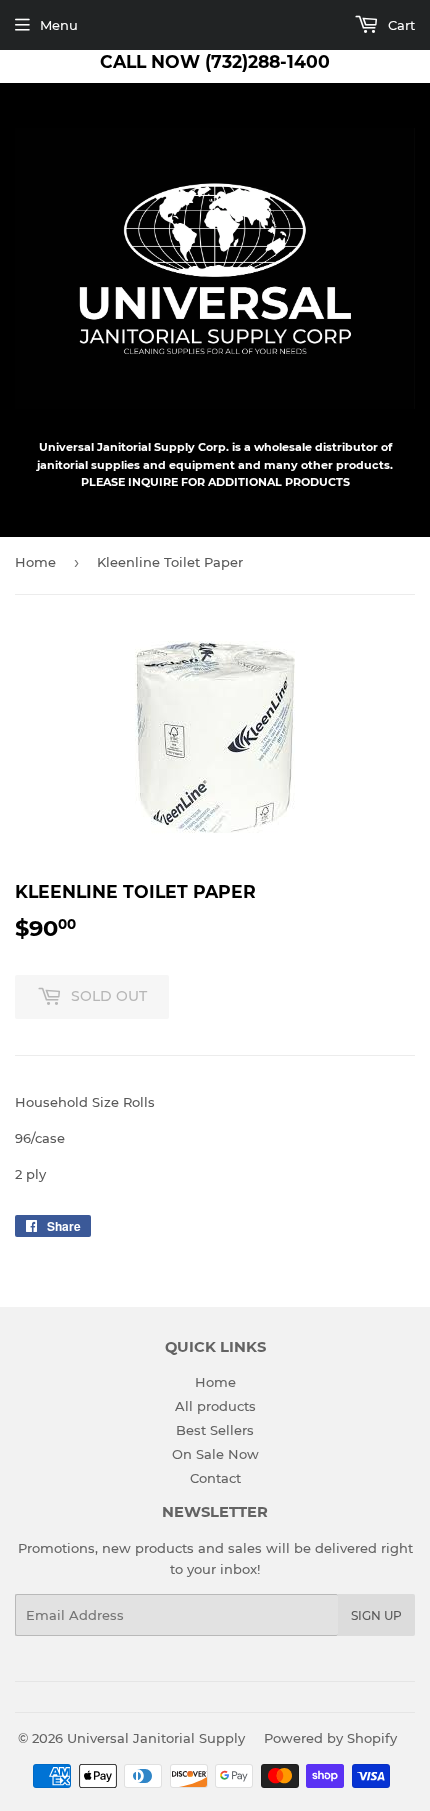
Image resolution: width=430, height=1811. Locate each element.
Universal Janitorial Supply (156, 1738)
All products (215, 1406)
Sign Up (376, 1615)
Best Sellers (215, 1430)
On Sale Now (215, 1454)
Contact (215, 1478)
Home (35, 562)
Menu (59, 25)
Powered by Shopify (330, 1738)
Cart (399, 25)
